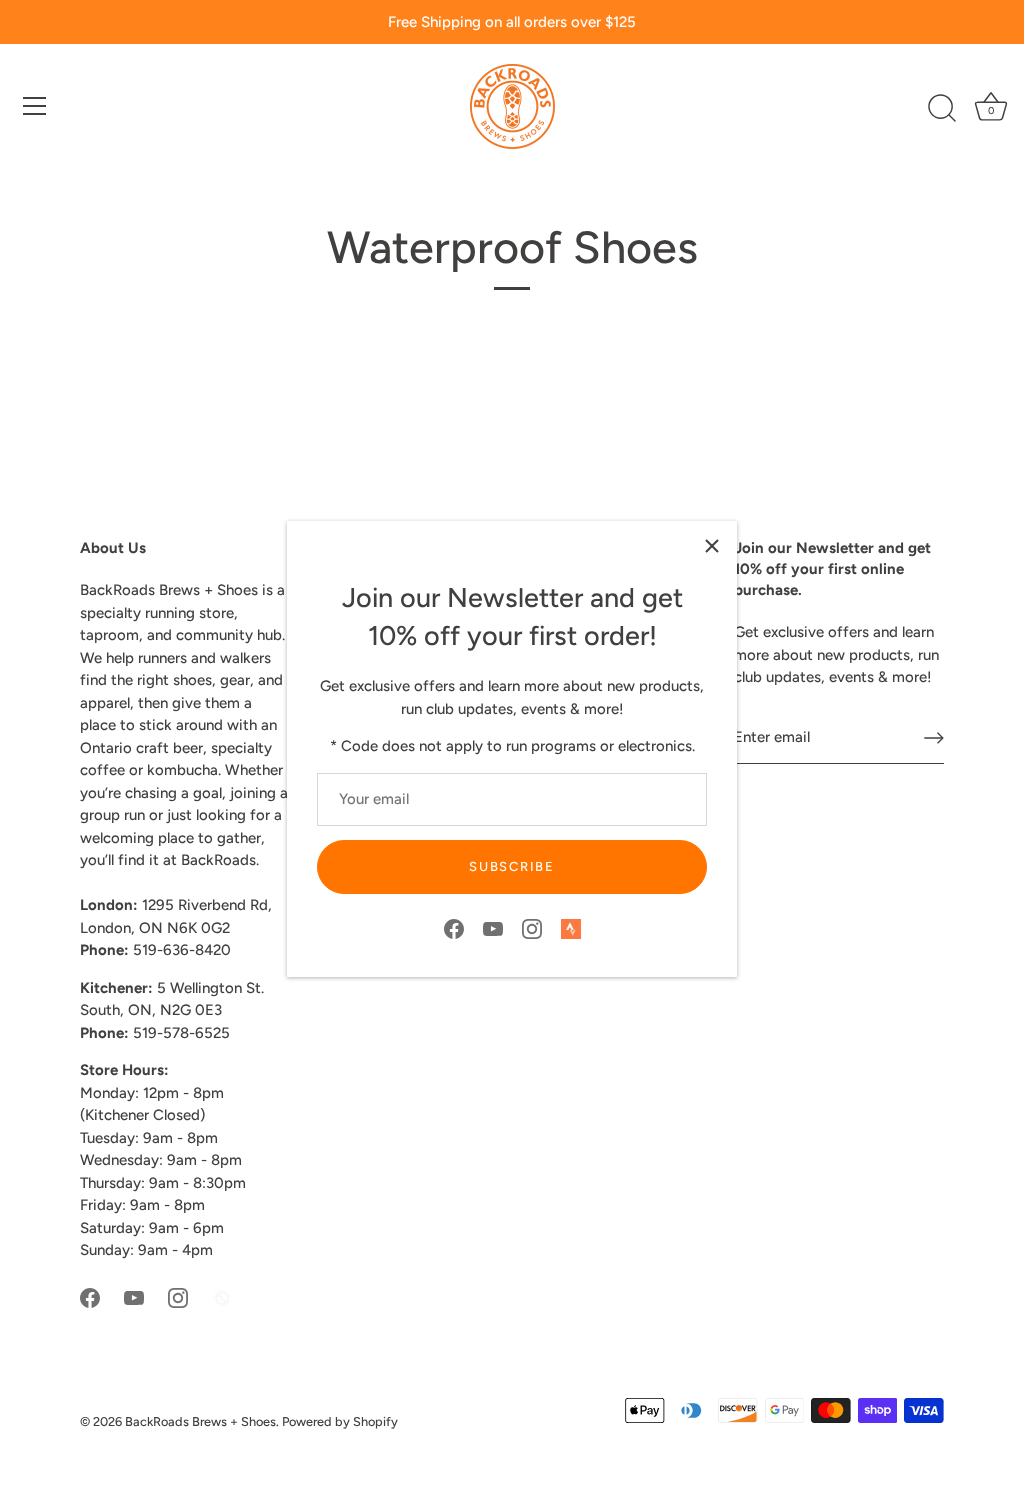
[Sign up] (934, 738)
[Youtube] (493, 928)
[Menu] (35, 106)
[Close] (712, 546)
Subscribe (511, 866)
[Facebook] (454, 928)
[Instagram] (532, 928)
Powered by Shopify (340, 1421)
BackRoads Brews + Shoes (200, 1421)
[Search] (942, 109)
